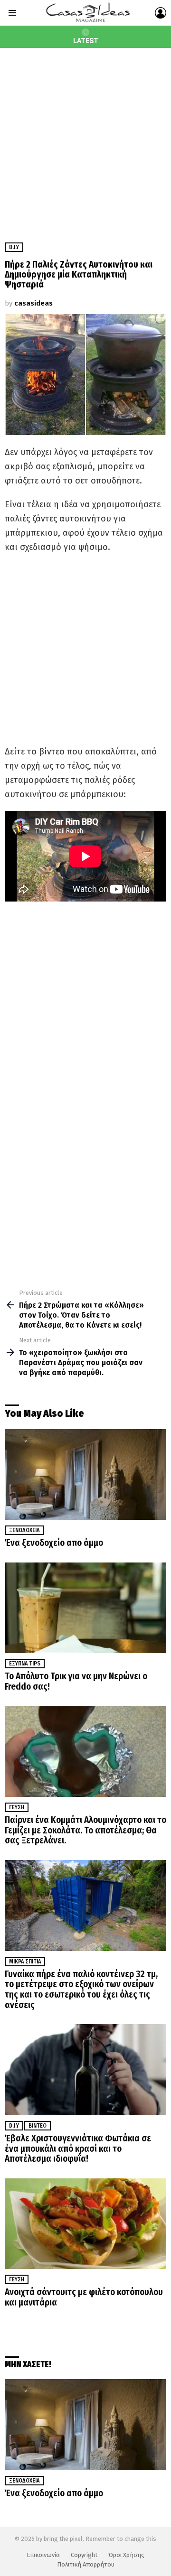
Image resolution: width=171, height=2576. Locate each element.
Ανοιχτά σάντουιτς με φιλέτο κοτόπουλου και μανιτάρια (84, 2297)
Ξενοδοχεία (24, 1530)
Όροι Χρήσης (126, 2555)
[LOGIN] (161, 13)
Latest (86, 41)
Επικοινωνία (43, 2555)
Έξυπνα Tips (25, 1664)
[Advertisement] (85, 138)
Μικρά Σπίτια (25, 1962)
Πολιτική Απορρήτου (86, 2564)
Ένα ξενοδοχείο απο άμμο (54, 1543)
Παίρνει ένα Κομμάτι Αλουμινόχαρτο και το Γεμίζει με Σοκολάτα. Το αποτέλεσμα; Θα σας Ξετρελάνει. (85, 1830)
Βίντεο (38, 2126)
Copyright (84, 2555)
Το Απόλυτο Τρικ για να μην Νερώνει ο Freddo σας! (76, 1681)
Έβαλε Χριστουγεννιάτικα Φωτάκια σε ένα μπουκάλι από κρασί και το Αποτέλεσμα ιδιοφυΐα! (78, 2148)
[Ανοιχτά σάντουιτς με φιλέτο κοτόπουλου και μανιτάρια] (85, 2224)
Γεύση (17, 1807)
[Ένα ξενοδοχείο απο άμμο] (85, 1474)
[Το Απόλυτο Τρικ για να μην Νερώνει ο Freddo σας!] (85, 1608)
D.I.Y (14, 2126)
